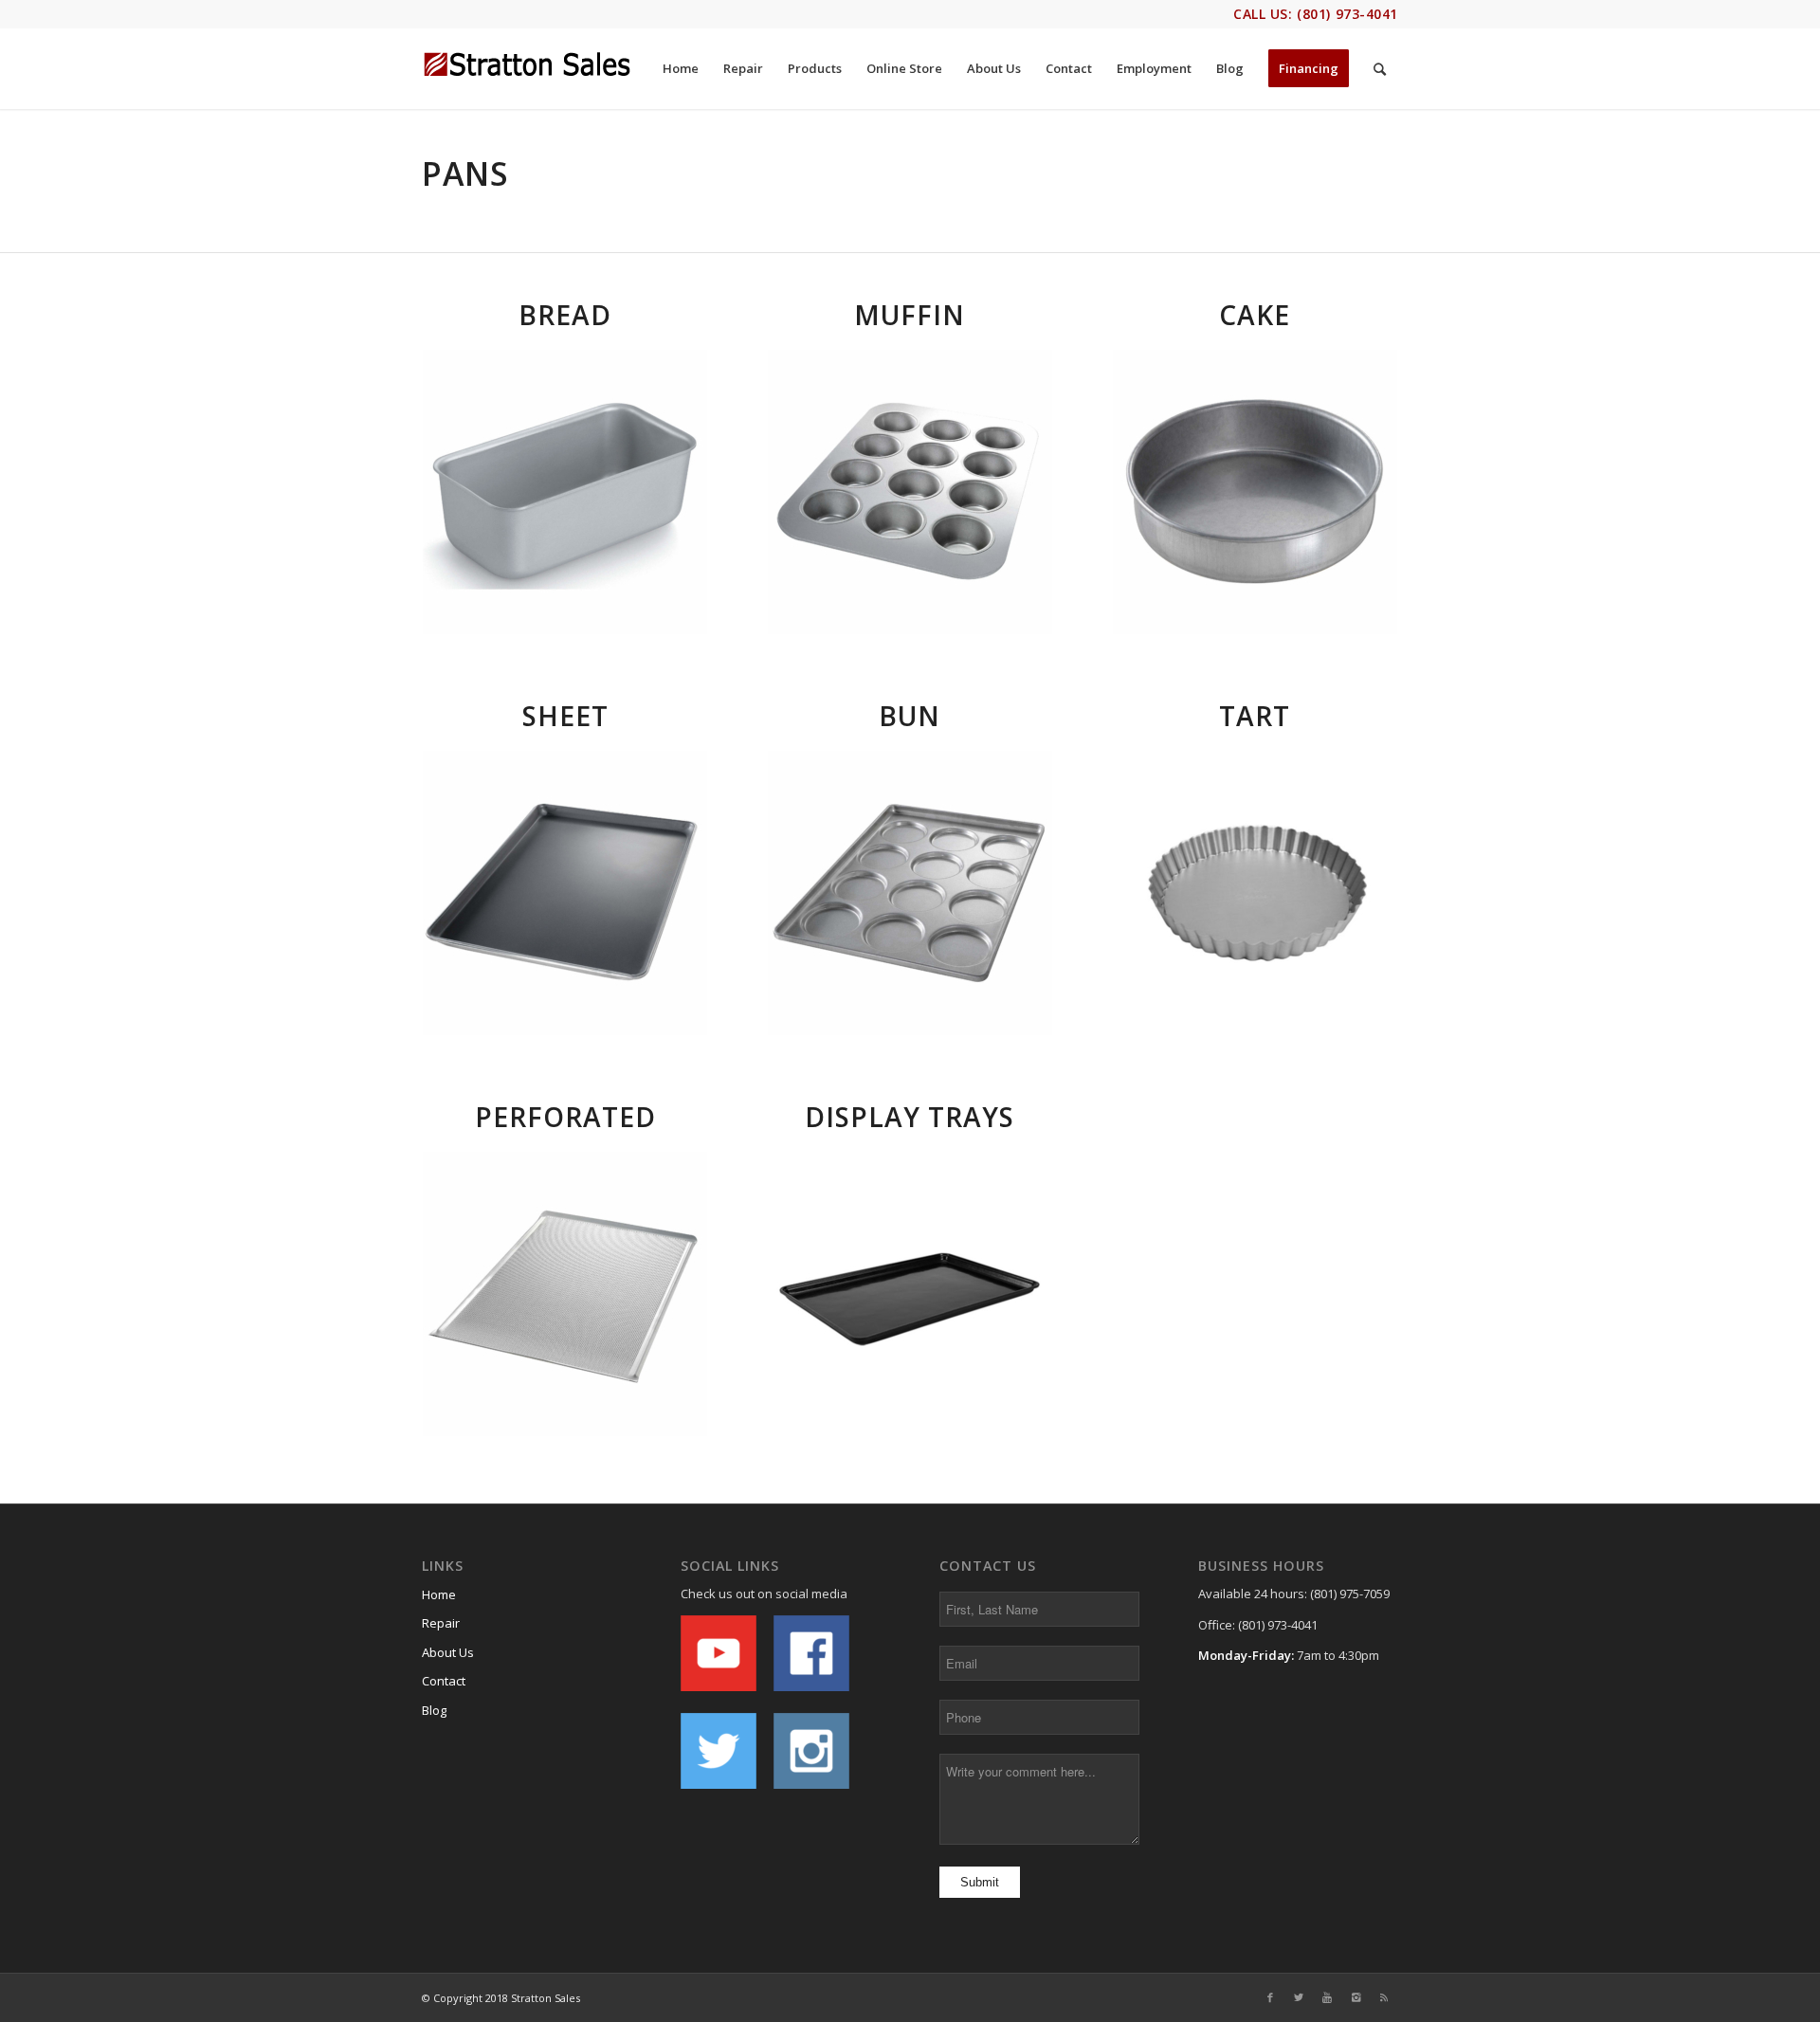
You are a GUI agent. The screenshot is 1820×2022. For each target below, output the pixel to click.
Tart (1255, 716)
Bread (565, 315)
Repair (441, 1623)
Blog (434, 1710)
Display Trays (910, 1117)
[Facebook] (1270, 1997)
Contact (444, 1681)
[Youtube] (1327, 1997)
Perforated (565, 1117)
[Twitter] (1299, 1997)
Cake (1255, 315)
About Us (448, 1652)
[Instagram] (1356, 1997)
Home (439, 1594)
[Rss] (1384, 1997)
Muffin (910, 315)
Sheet (565, 716)
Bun (910, 716)
